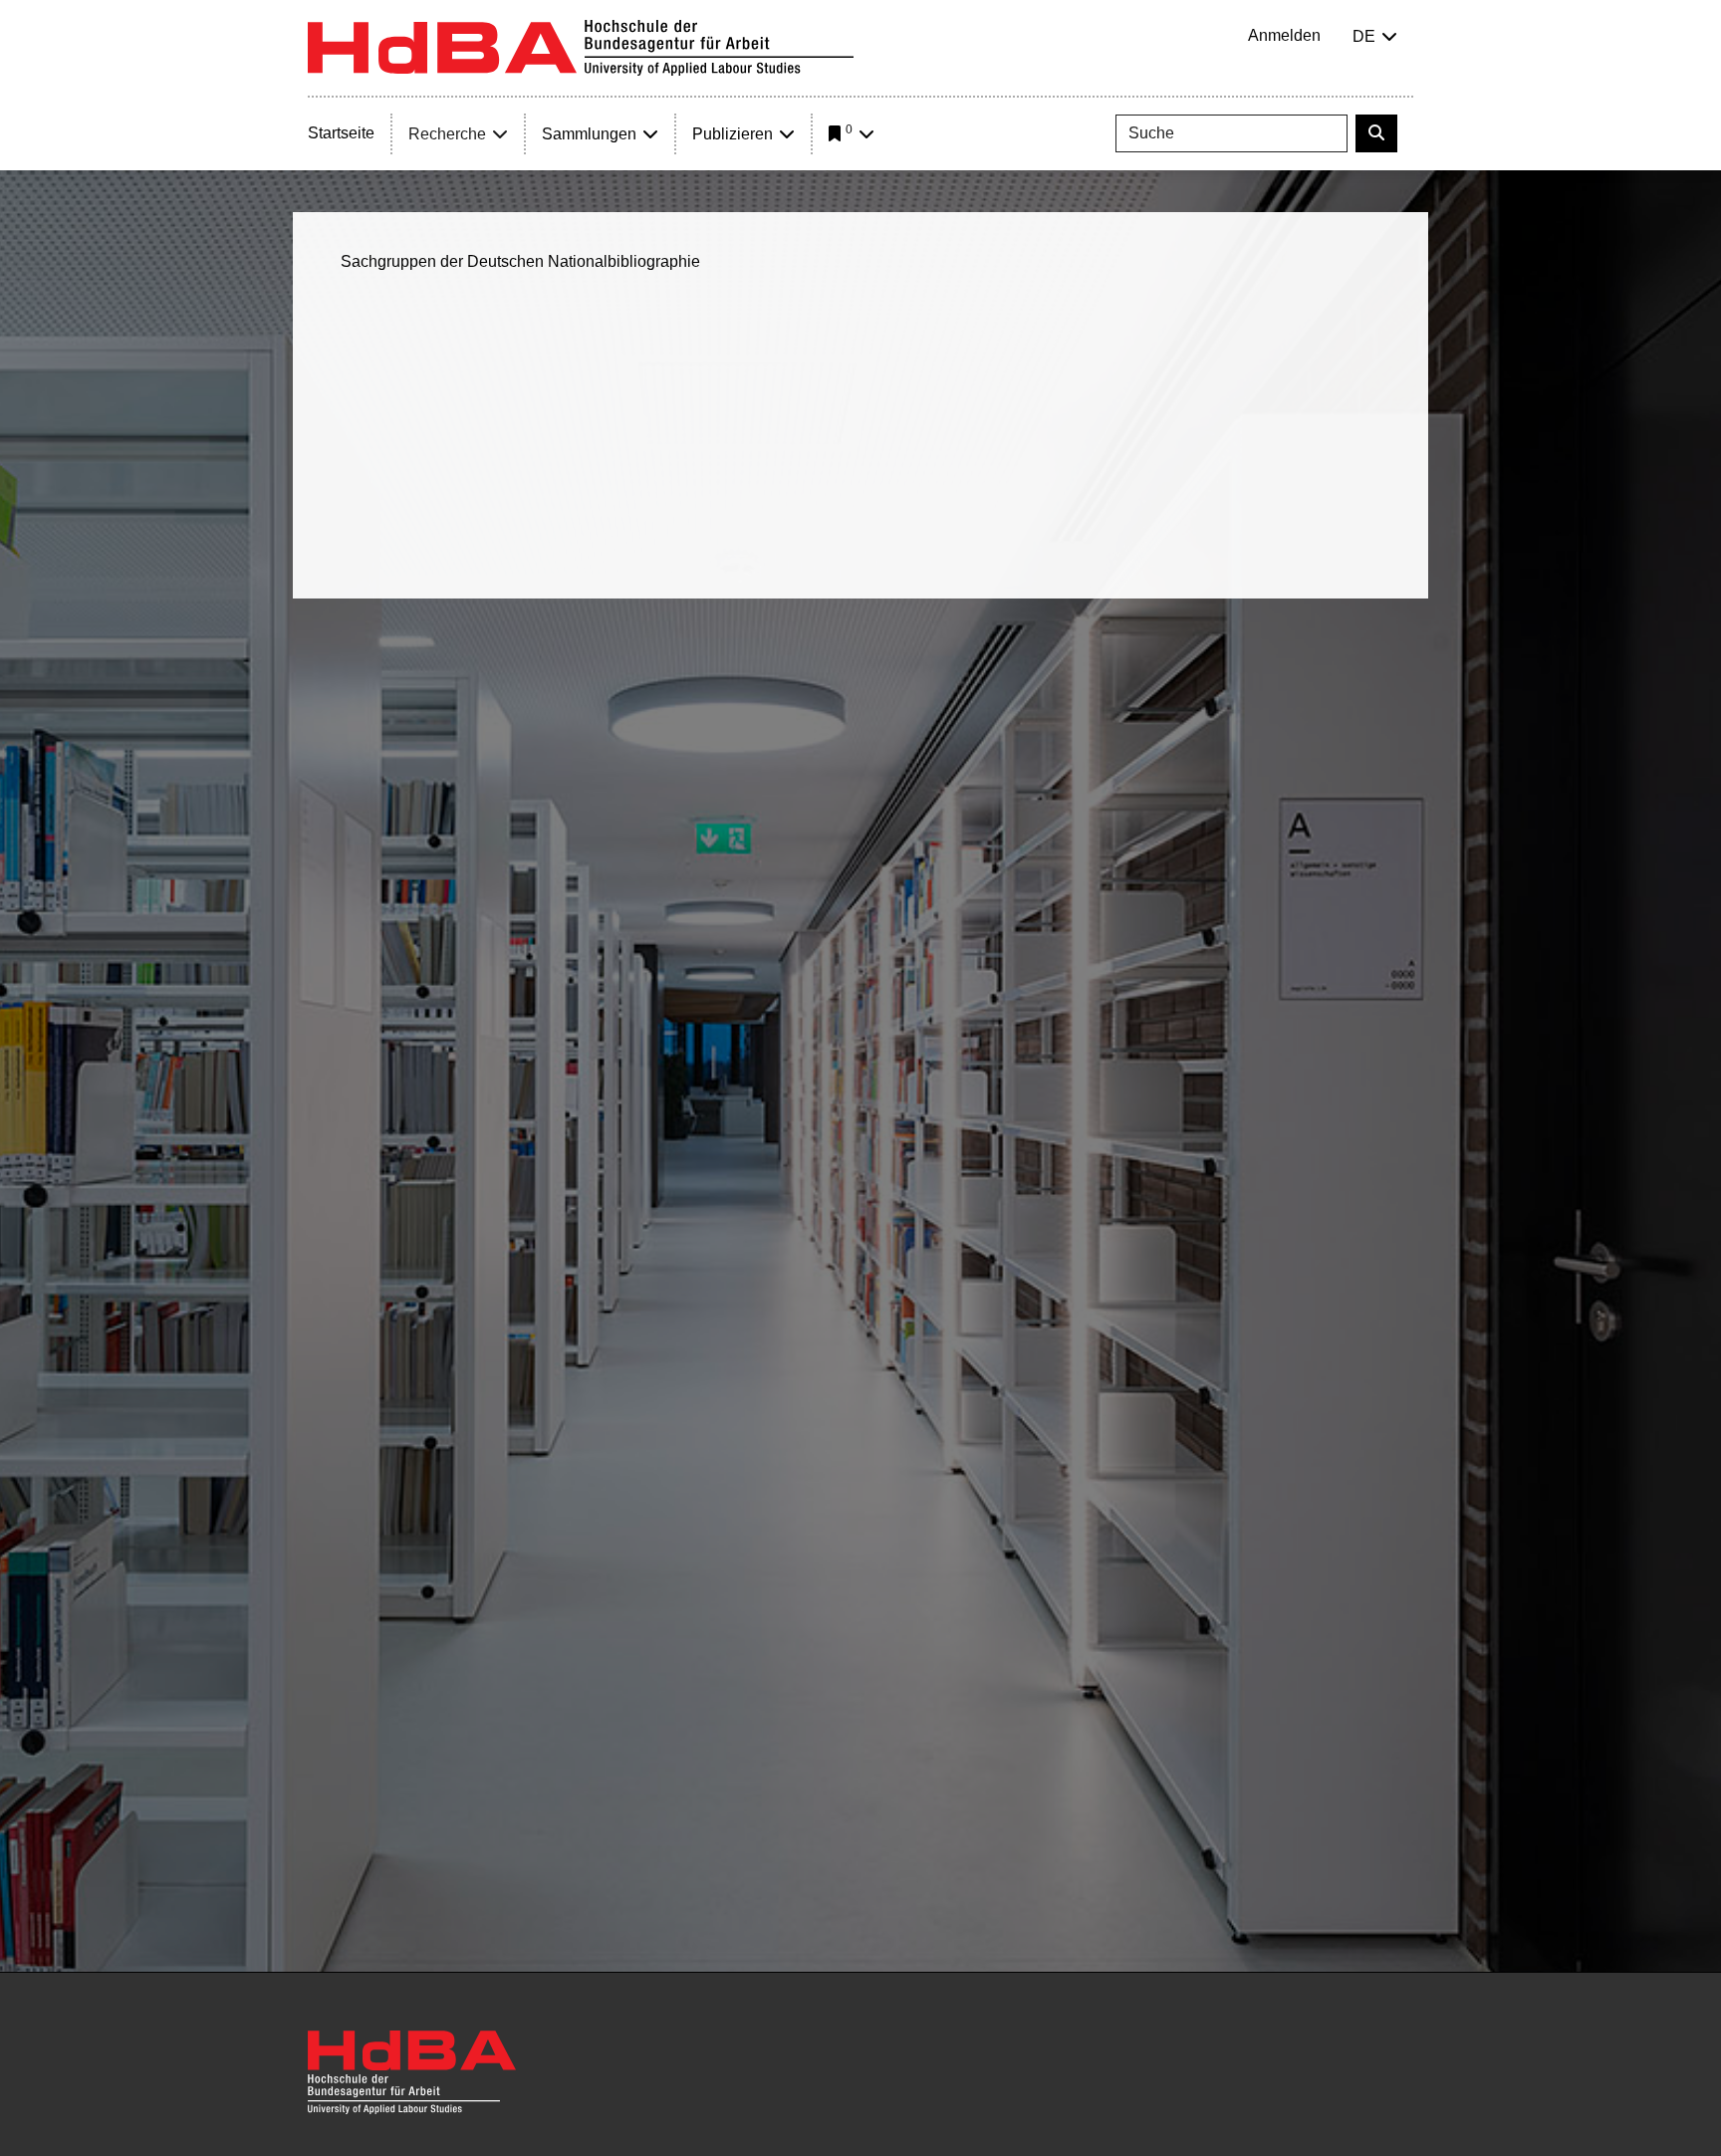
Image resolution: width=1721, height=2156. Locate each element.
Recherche (447, 134)
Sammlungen (589, 134)
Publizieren (733, 134)
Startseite (341, 133)
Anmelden (1284, 35)
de (1364, 36)
